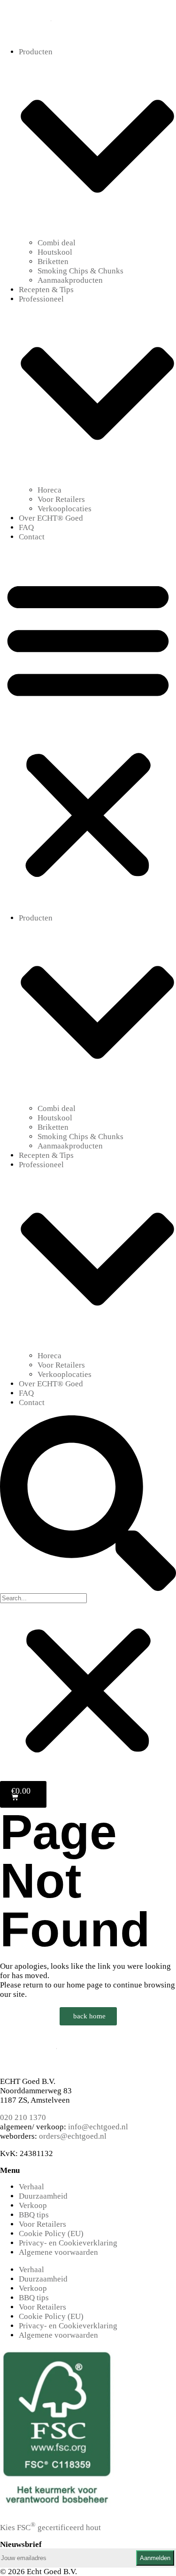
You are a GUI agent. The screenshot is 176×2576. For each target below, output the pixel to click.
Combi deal (57, 243)
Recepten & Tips (46, 290)
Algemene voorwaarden (58, 2252)
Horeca (50, 490)
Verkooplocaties (65, 509)
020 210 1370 (23, 2117)
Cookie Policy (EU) (51, 2234)
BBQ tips (34, 2215)
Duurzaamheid (43, 2196)
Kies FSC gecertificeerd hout (50, 2528)
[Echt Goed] (52, 34)
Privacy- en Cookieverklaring (68, 2243)
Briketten (53, 261)
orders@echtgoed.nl (73, 2136)
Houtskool (55, 252)
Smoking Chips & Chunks (80, 271)
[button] (88, 728)
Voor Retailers (61, 499)
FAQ (26, 527)
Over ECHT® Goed (51, 518)
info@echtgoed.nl (98, 2127)
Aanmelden (155, 2558)
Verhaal (31, 2187)
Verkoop (33, 2205)
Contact (32, 537)
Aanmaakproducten (70, 280)
